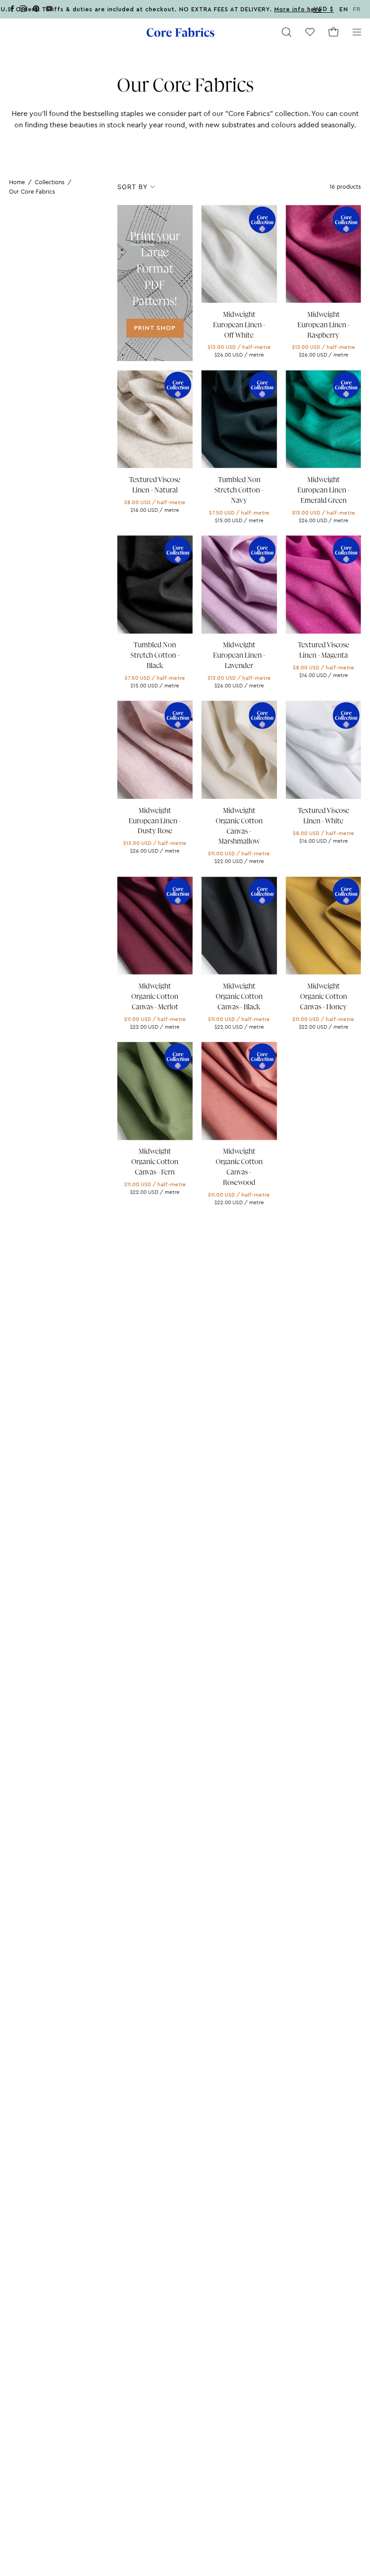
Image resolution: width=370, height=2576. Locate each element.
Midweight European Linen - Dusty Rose (155, 821)
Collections (50, 182)
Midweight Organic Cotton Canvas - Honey (324, 997)
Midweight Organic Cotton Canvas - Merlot (155, 997)
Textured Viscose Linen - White (324, 816)
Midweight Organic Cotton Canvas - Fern (155, 1162)
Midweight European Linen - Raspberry (324, 325)
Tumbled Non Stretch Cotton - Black (155, 655)
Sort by (132, 187)
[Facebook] (12, 10)
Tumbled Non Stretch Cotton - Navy (239, 490)
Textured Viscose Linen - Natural (155, 485)
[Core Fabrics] (180, 32)
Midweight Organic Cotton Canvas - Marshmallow (239, 826)
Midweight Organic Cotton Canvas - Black (239, 997)
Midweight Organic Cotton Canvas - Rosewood (239, 1167)
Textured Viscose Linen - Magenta (324, 650)
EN (344, 9)
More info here (298, 9)
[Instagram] (23, 10)
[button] (287, 32)
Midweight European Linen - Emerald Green (324, 490)
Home (17, 182)
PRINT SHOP (155, 328)
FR (357, 9)
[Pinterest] (36, 10)
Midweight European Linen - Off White (239, 325)
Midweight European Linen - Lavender (239, 655)
